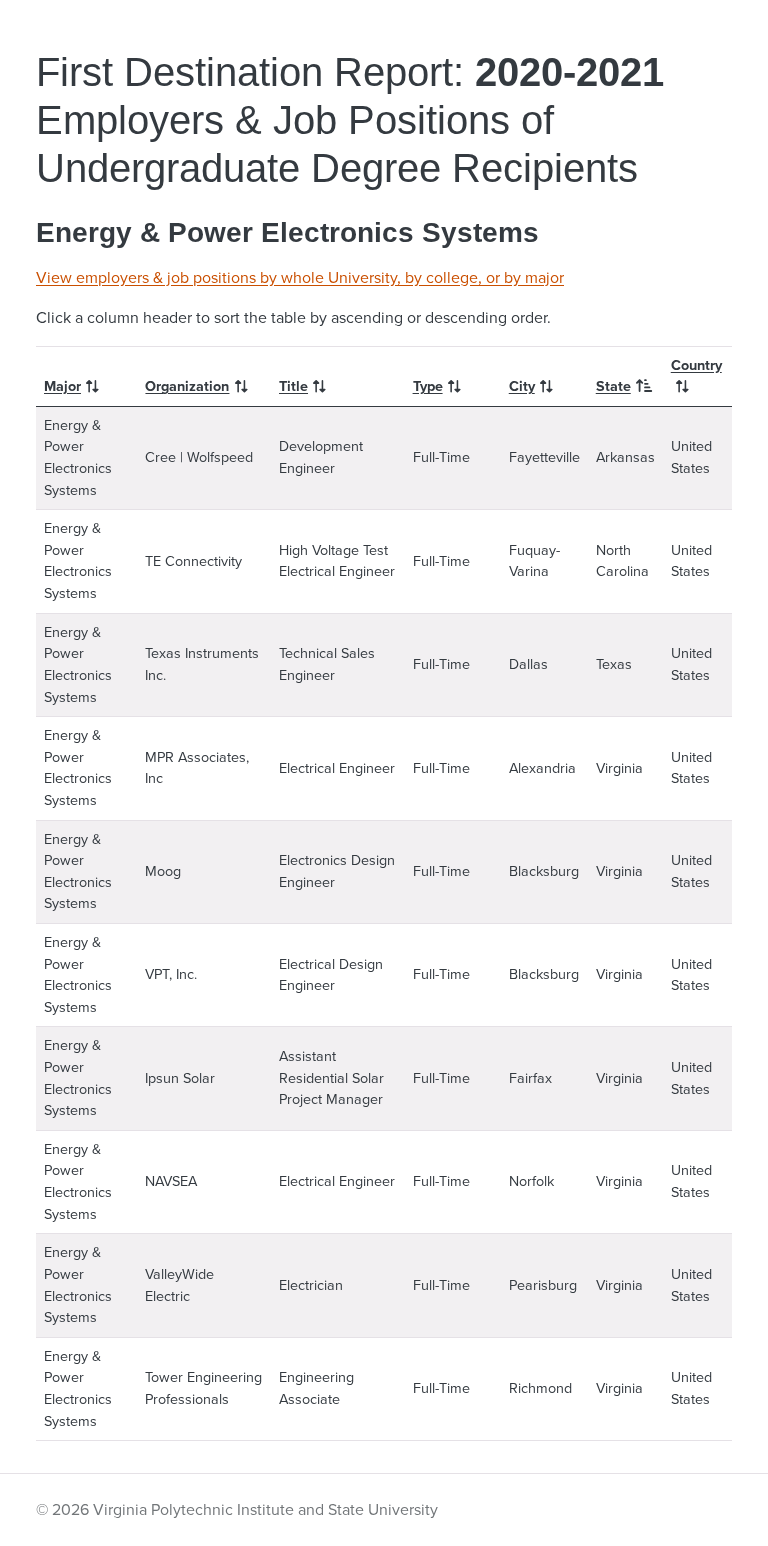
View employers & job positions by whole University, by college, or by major (300, 277)
